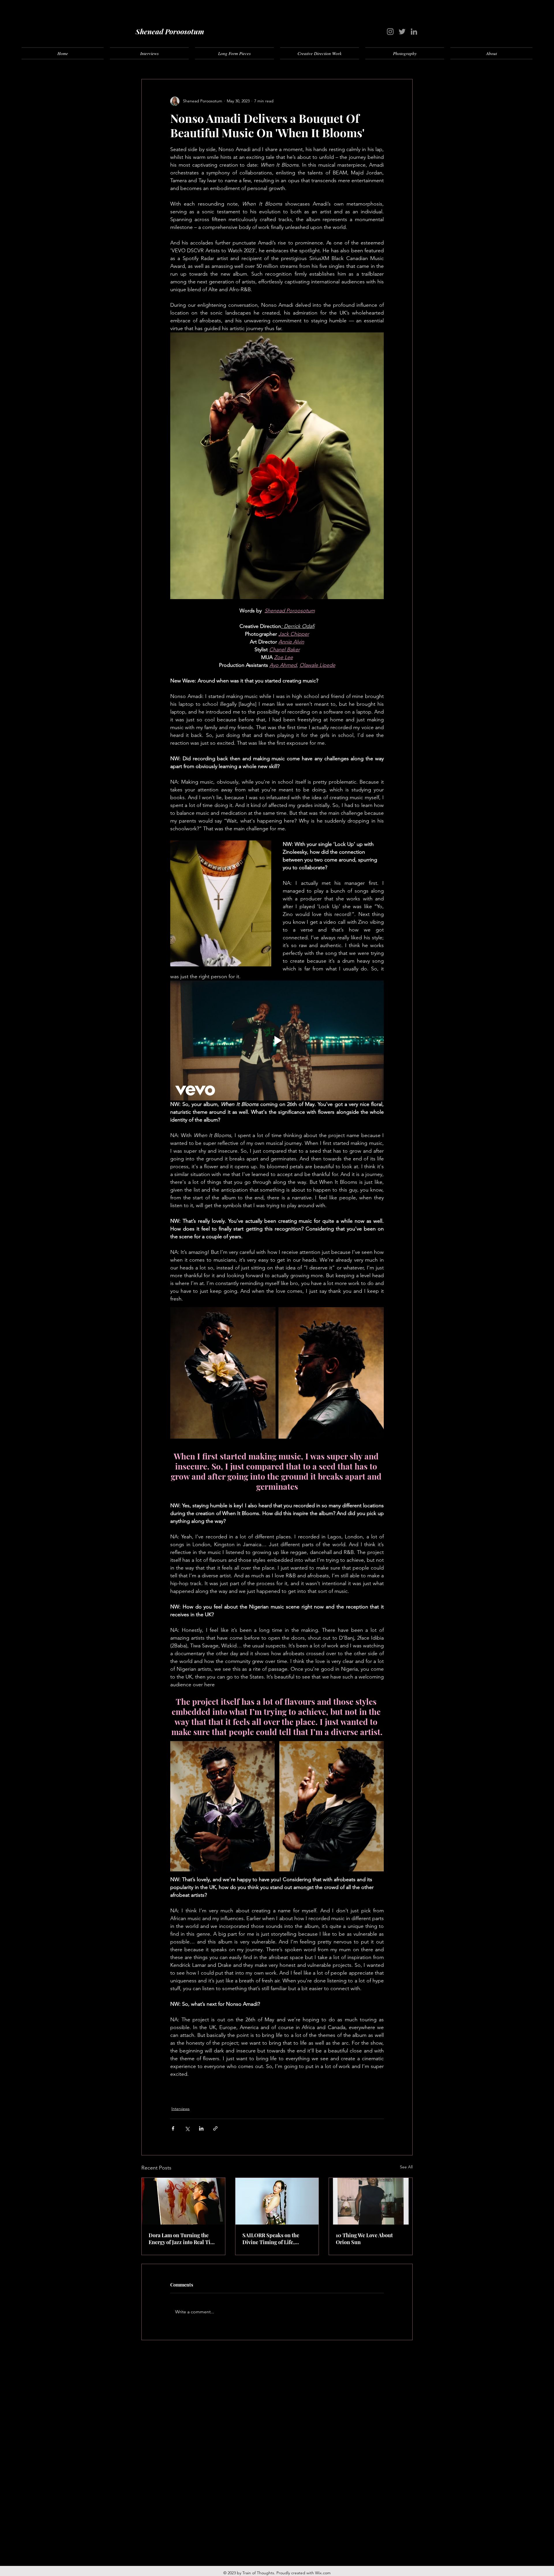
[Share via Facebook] (173, 2128)
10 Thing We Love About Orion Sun (364, 2239)
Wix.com (323, 2573)
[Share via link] (215, 2128)
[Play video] (277, 1040)
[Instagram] (390, 32)
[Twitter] (402, 32)
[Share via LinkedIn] (201, 2128)
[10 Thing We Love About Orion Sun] (371, 2201)
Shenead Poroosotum (170, 31)
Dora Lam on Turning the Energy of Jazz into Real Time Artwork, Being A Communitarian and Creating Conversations (183, 2239)
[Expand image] (223, 1373)
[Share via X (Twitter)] (187, 2128)
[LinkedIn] (414, 32)
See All (406, 2167)
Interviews (180, 2109)
